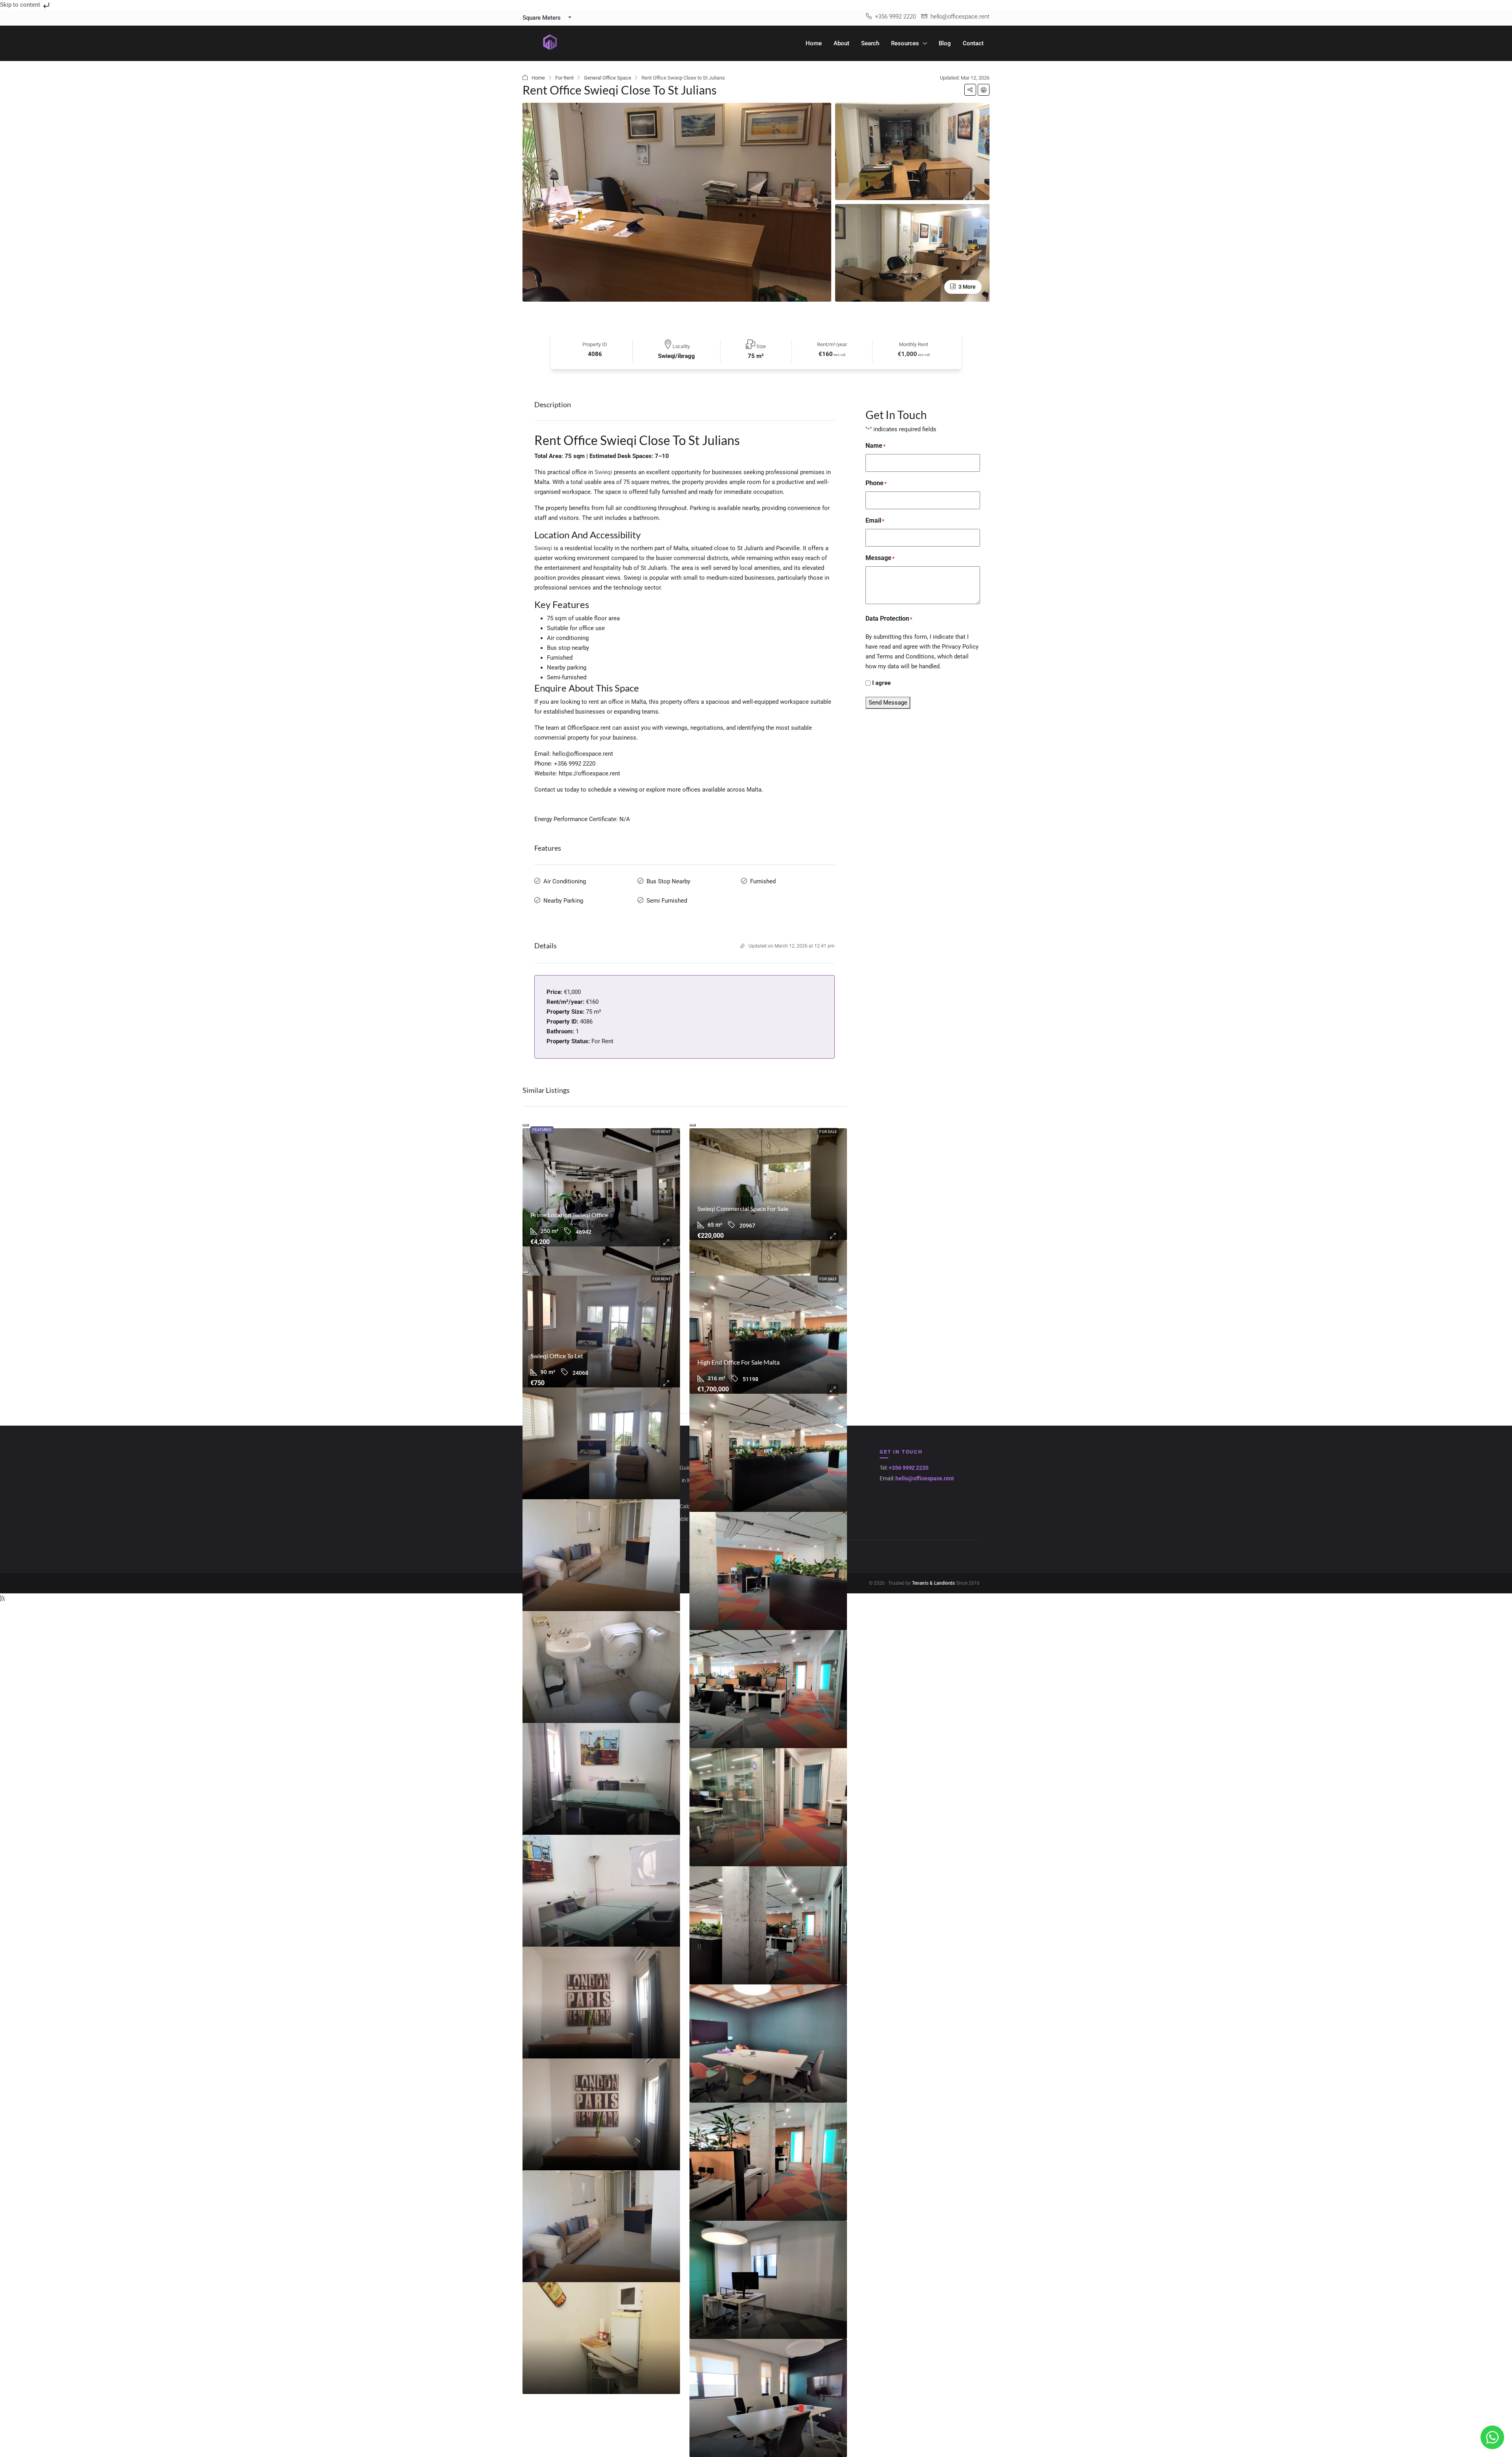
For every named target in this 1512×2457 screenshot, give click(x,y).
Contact (973, 43)
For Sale (828, 1132)
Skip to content (21, 5)
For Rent (564, 78)
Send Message (888, 703)
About (841, 43)
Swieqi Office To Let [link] (557, 1356)
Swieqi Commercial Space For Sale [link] (743, 1208)
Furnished (763, 881)
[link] (601, 1187)
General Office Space (608, 78)
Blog (945, 43)
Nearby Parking (563, 901)
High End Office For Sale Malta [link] (738, 1362)
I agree (881, 683)
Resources (905, 43)
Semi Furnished (667, 901)
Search (870, 43)
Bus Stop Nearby (668, 881)
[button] (970, 90)
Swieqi (603, 472)
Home (814, 43)
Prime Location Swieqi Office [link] (569, 1215)
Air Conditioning (565, 881)
